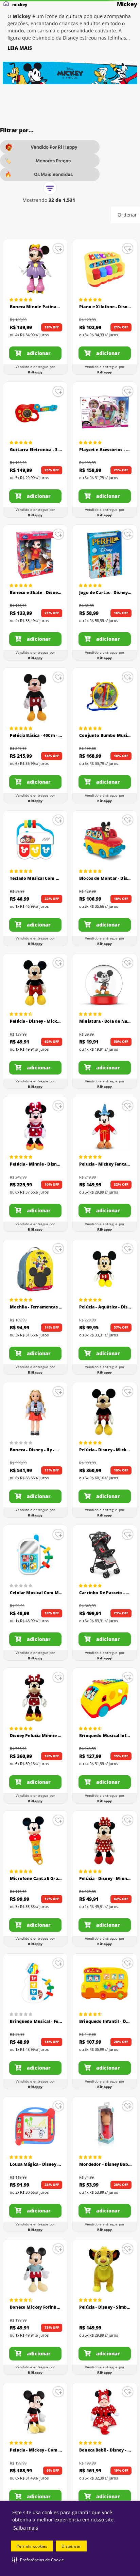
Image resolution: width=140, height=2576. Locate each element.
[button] (38, 2560)
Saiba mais (26, 2528)
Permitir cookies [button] (32, 2546)
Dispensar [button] (71, 2546)
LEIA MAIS (20, 48)
